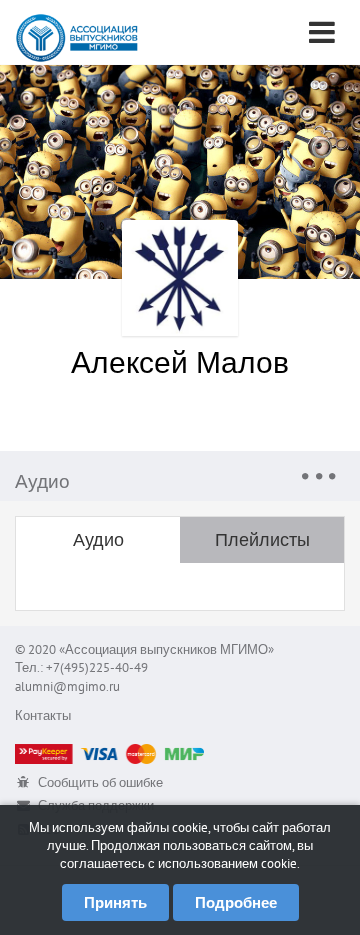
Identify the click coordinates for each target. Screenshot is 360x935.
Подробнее (236, 902)
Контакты (43, 715)
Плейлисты (262, 539)
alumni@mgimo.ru (67, 686)
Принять (115, 902)
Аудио (98, 539)
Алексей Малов (180, 361)
